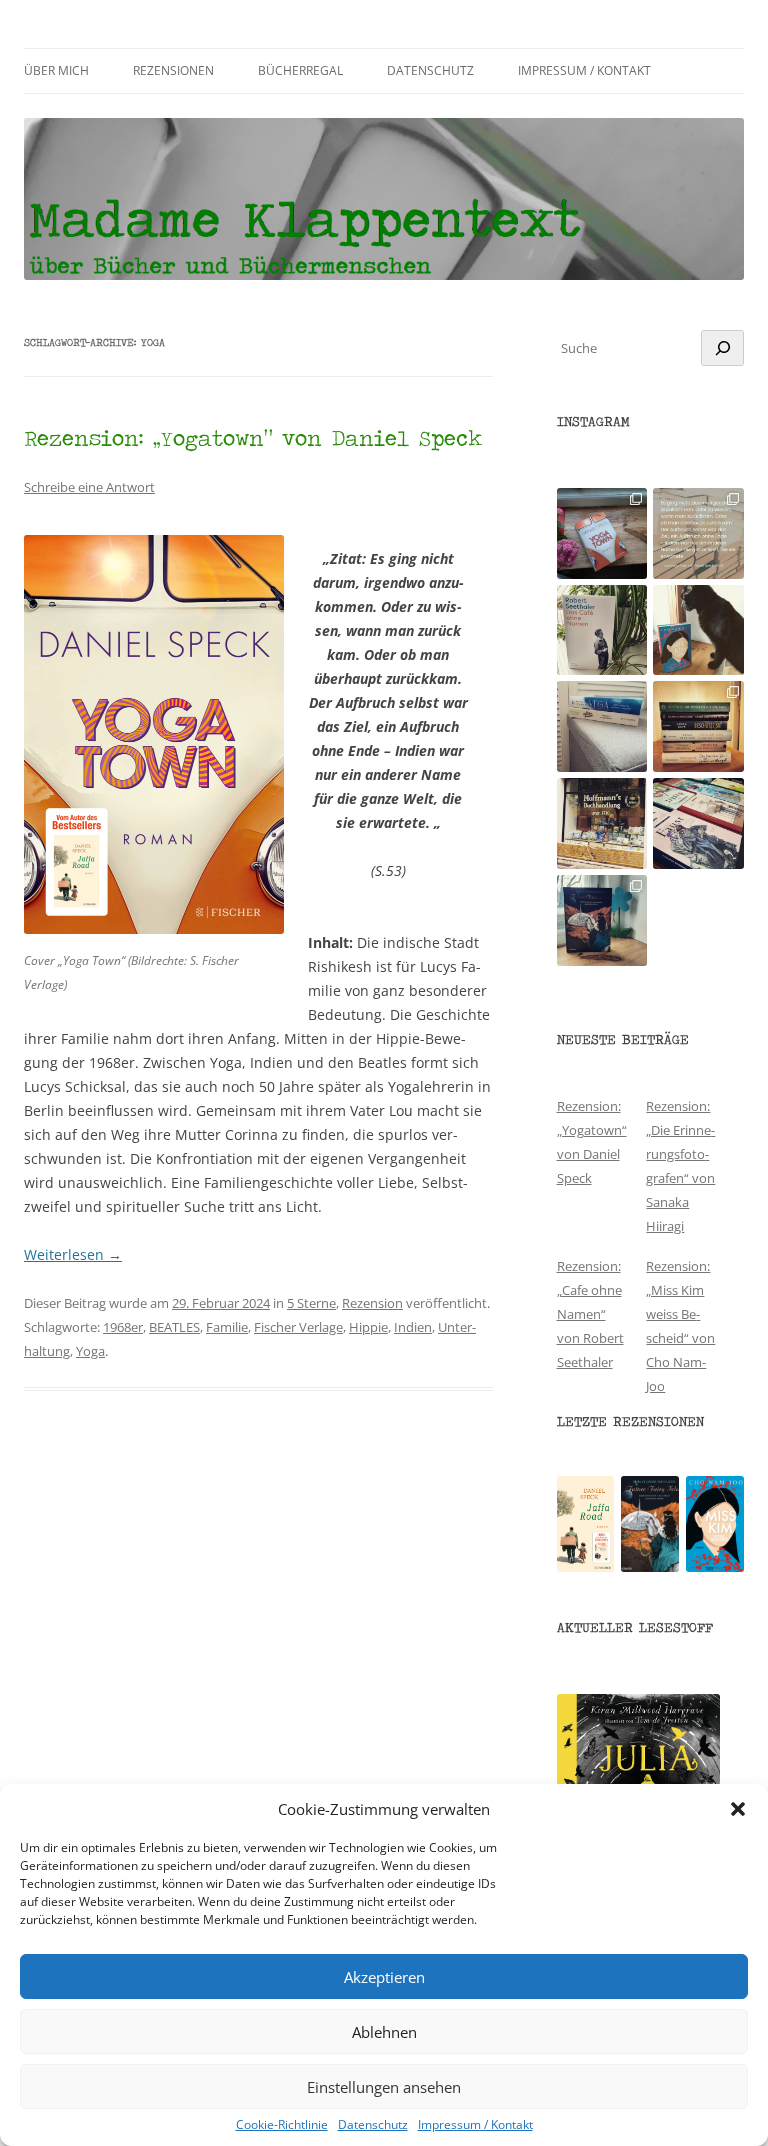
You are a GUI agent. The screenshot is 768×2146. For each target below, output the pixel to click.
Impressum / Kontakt (475, 2125)
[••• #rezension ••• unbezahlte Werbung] (602, 630)
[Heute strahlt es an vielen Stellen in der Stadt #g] (602, 823)
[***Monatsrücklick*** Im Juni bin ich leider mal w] (602, 726)
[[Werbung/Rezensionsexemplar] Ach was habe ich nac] (698, 630)
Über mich (56, 70)
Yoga (90, 1351)
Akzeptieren (384, 1977)
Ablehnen (384, 2032)
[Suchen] (722, 348)
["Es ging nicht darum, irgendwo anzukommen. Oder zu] (698, 533)
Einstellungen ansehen (384, 2087)
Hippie (368, 1327)
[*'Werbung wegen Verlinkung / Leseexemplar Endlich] (602, 533)
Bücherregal (300, 70)
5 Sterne (311, 1303)
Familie (227, 1327)
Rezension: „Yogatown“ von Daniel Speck (253, 437)
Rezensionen (173, 70)
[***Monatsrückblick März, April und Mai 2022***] (698, 726)
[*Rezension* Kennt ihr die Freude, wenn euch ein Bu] (602, 920)
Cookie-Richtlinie (282, 2125)
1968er (123, 1327)
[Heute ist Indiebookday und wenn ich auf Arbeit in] (698, 823)
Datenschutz (373, 2125)
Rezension (372, 1303)
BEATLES (174, 1327)
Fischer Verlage (298, 1327)
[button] (738, 1809)
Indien (413, 1327)
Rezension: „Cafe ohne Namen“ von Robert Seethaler (590, 1314)
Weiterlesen (73, 1254)
